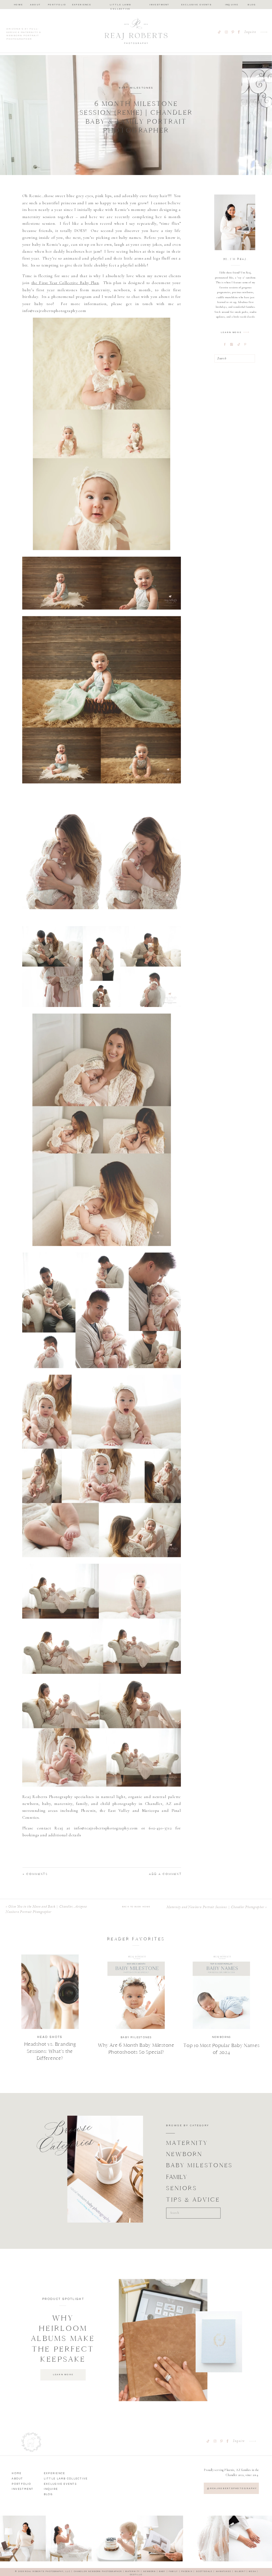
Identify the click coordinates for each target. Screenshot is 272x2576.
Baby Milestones (136, 88)
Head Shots (50, 2037)
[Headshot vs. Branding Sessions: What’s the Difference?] (50, 1992)
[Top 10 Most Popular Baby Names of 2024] (221, 1992)
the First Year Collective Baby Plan (65, 283)
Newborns (222, 2037)
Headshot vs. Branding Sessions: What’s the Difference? (50, 2051)
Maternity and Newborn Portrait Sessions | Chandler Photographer (215, 1907)
